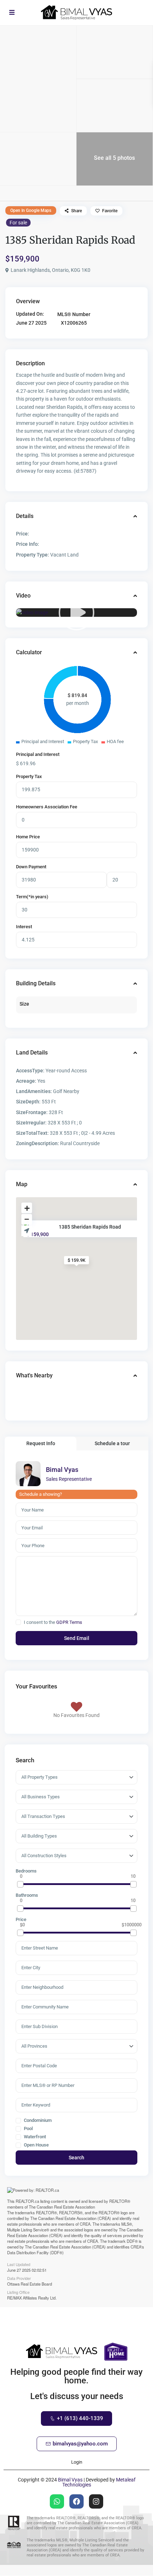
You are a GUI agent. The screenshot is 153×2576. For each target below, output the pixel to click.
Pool (28, 2129)
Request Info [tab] (41, 1443)
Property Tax (29, 776)
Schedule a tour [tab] (112, 1443)
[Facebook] (76, 2501)
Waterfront (34, 2137)
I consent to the (53, 1622)
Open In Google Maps (31, 210)
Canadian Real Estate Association (66, 2207)
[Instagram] (96, 2501)
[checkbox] (18, 1622)
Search (76, 2158)
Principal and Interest (38, 754)
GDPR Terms (69, 1622)
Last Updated (19, 2264)
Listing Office (18, 2292)
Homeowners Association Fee (47, 807)
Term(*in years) (32, 897)
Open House (36, 2145)
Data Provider (19, 2278)
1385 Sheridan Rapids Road (90, 1226)
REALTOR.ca (27, 2201)
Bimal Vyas (62, 1470)
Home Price (28, 837)
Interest (24, 927)
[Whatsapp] (57, 2501)
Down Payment (31, 867)
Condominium (37, 2120)
